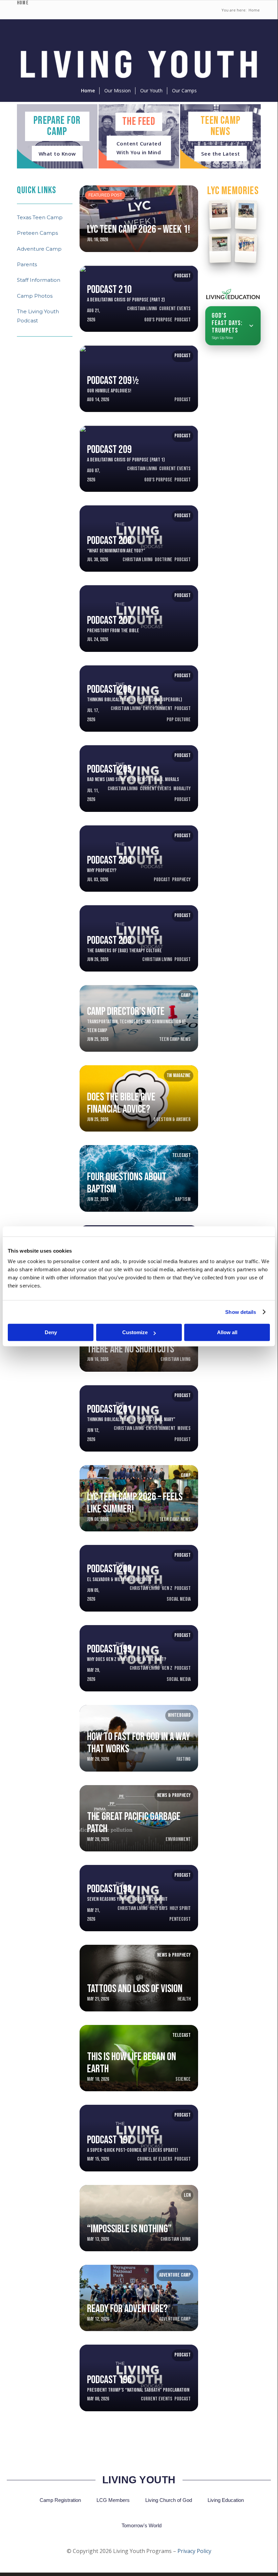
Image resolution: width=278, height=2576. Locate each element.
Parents (27, 264)
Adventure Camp (39, 249)
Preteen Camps (37, 233)
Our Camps (184, 90)
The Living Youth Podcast (38, 316)
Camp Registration (60, 2500)
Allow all (227, 1332)
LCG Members (113, 2500)
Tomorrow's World (142, 2525)
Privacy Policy (194, 2551)
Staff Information (39, 280)
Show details (241, 1312)
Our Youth (151, 90)
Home (88, 90)
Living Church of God (169, 2500)
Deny (51, 1332)
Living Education (226, 2500)
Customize (135, 1332)
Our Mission (117, 90)
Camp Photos (35, 296)
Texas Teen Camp (40, 217)
